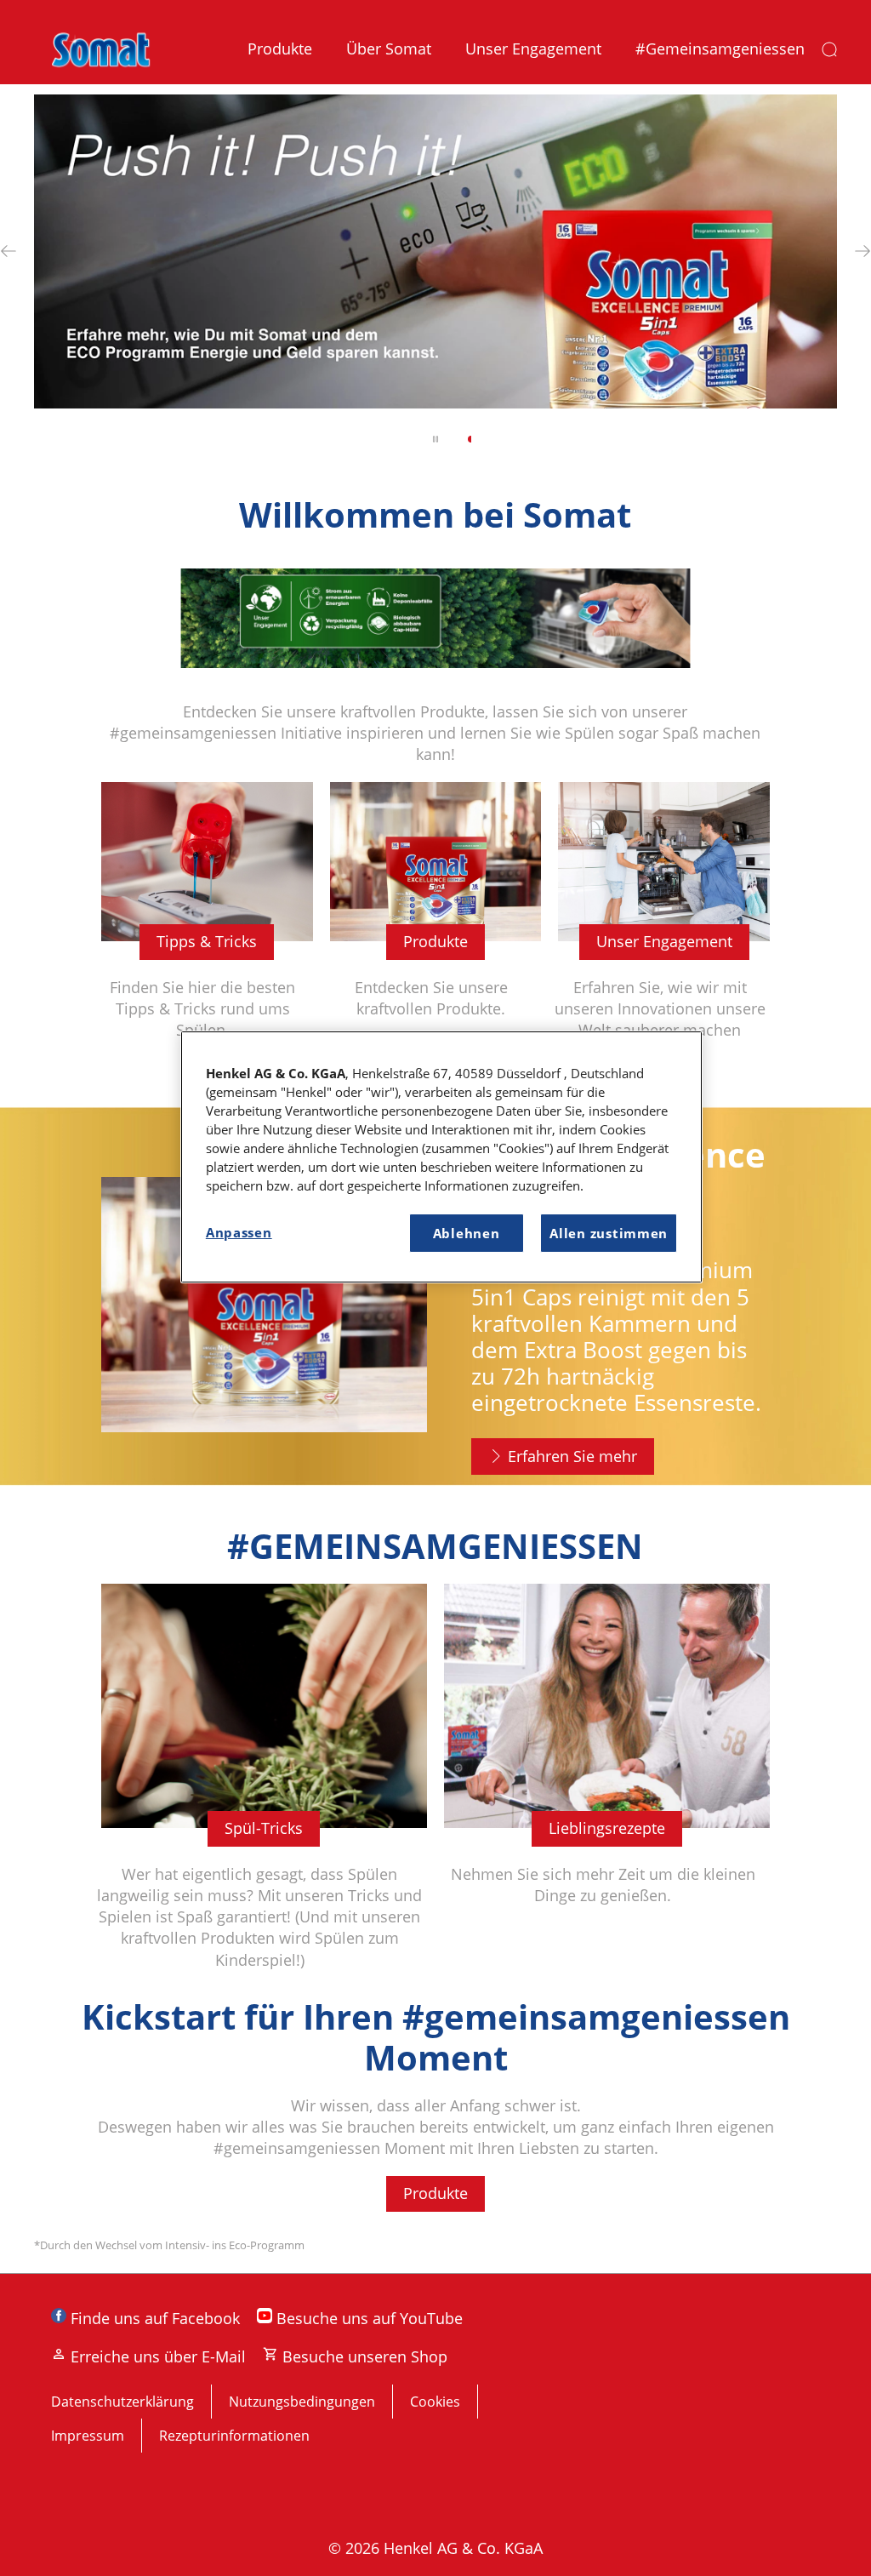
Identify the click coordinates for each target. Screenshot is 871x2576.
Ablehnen (467, 1233)
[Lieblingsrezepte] (607, 1790)
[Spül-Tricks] (264, 1790)
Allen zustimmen (609, 1233)
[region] (441, 1157)
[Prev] (9, 251)
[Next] (862, 251)
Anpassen (239, 1232)
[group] (435, 281)
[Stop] (435, 439)
